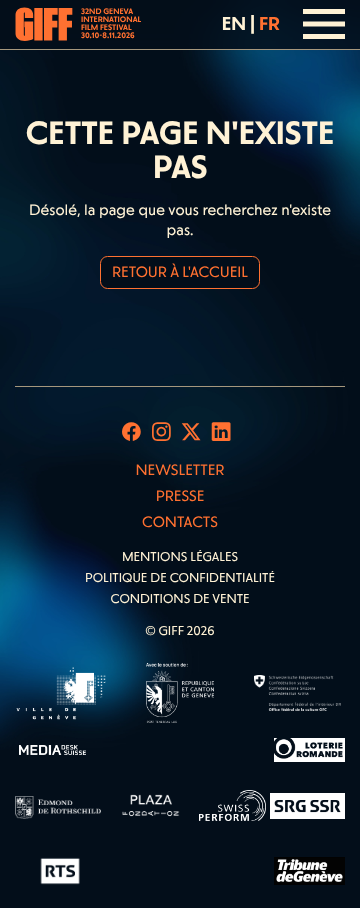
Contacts (180, 522)
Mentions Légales (180, 557)
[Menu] (324, 24)
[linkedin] (221, 432)
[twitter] (191, 432)
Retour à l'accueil (180, 272)
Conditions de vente (179, 599)
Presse (180, 496)
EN (234, 23)
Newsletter (179, 470)
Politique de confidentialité (180, 578)
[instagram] (161, 432)
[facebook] (131, 432)
